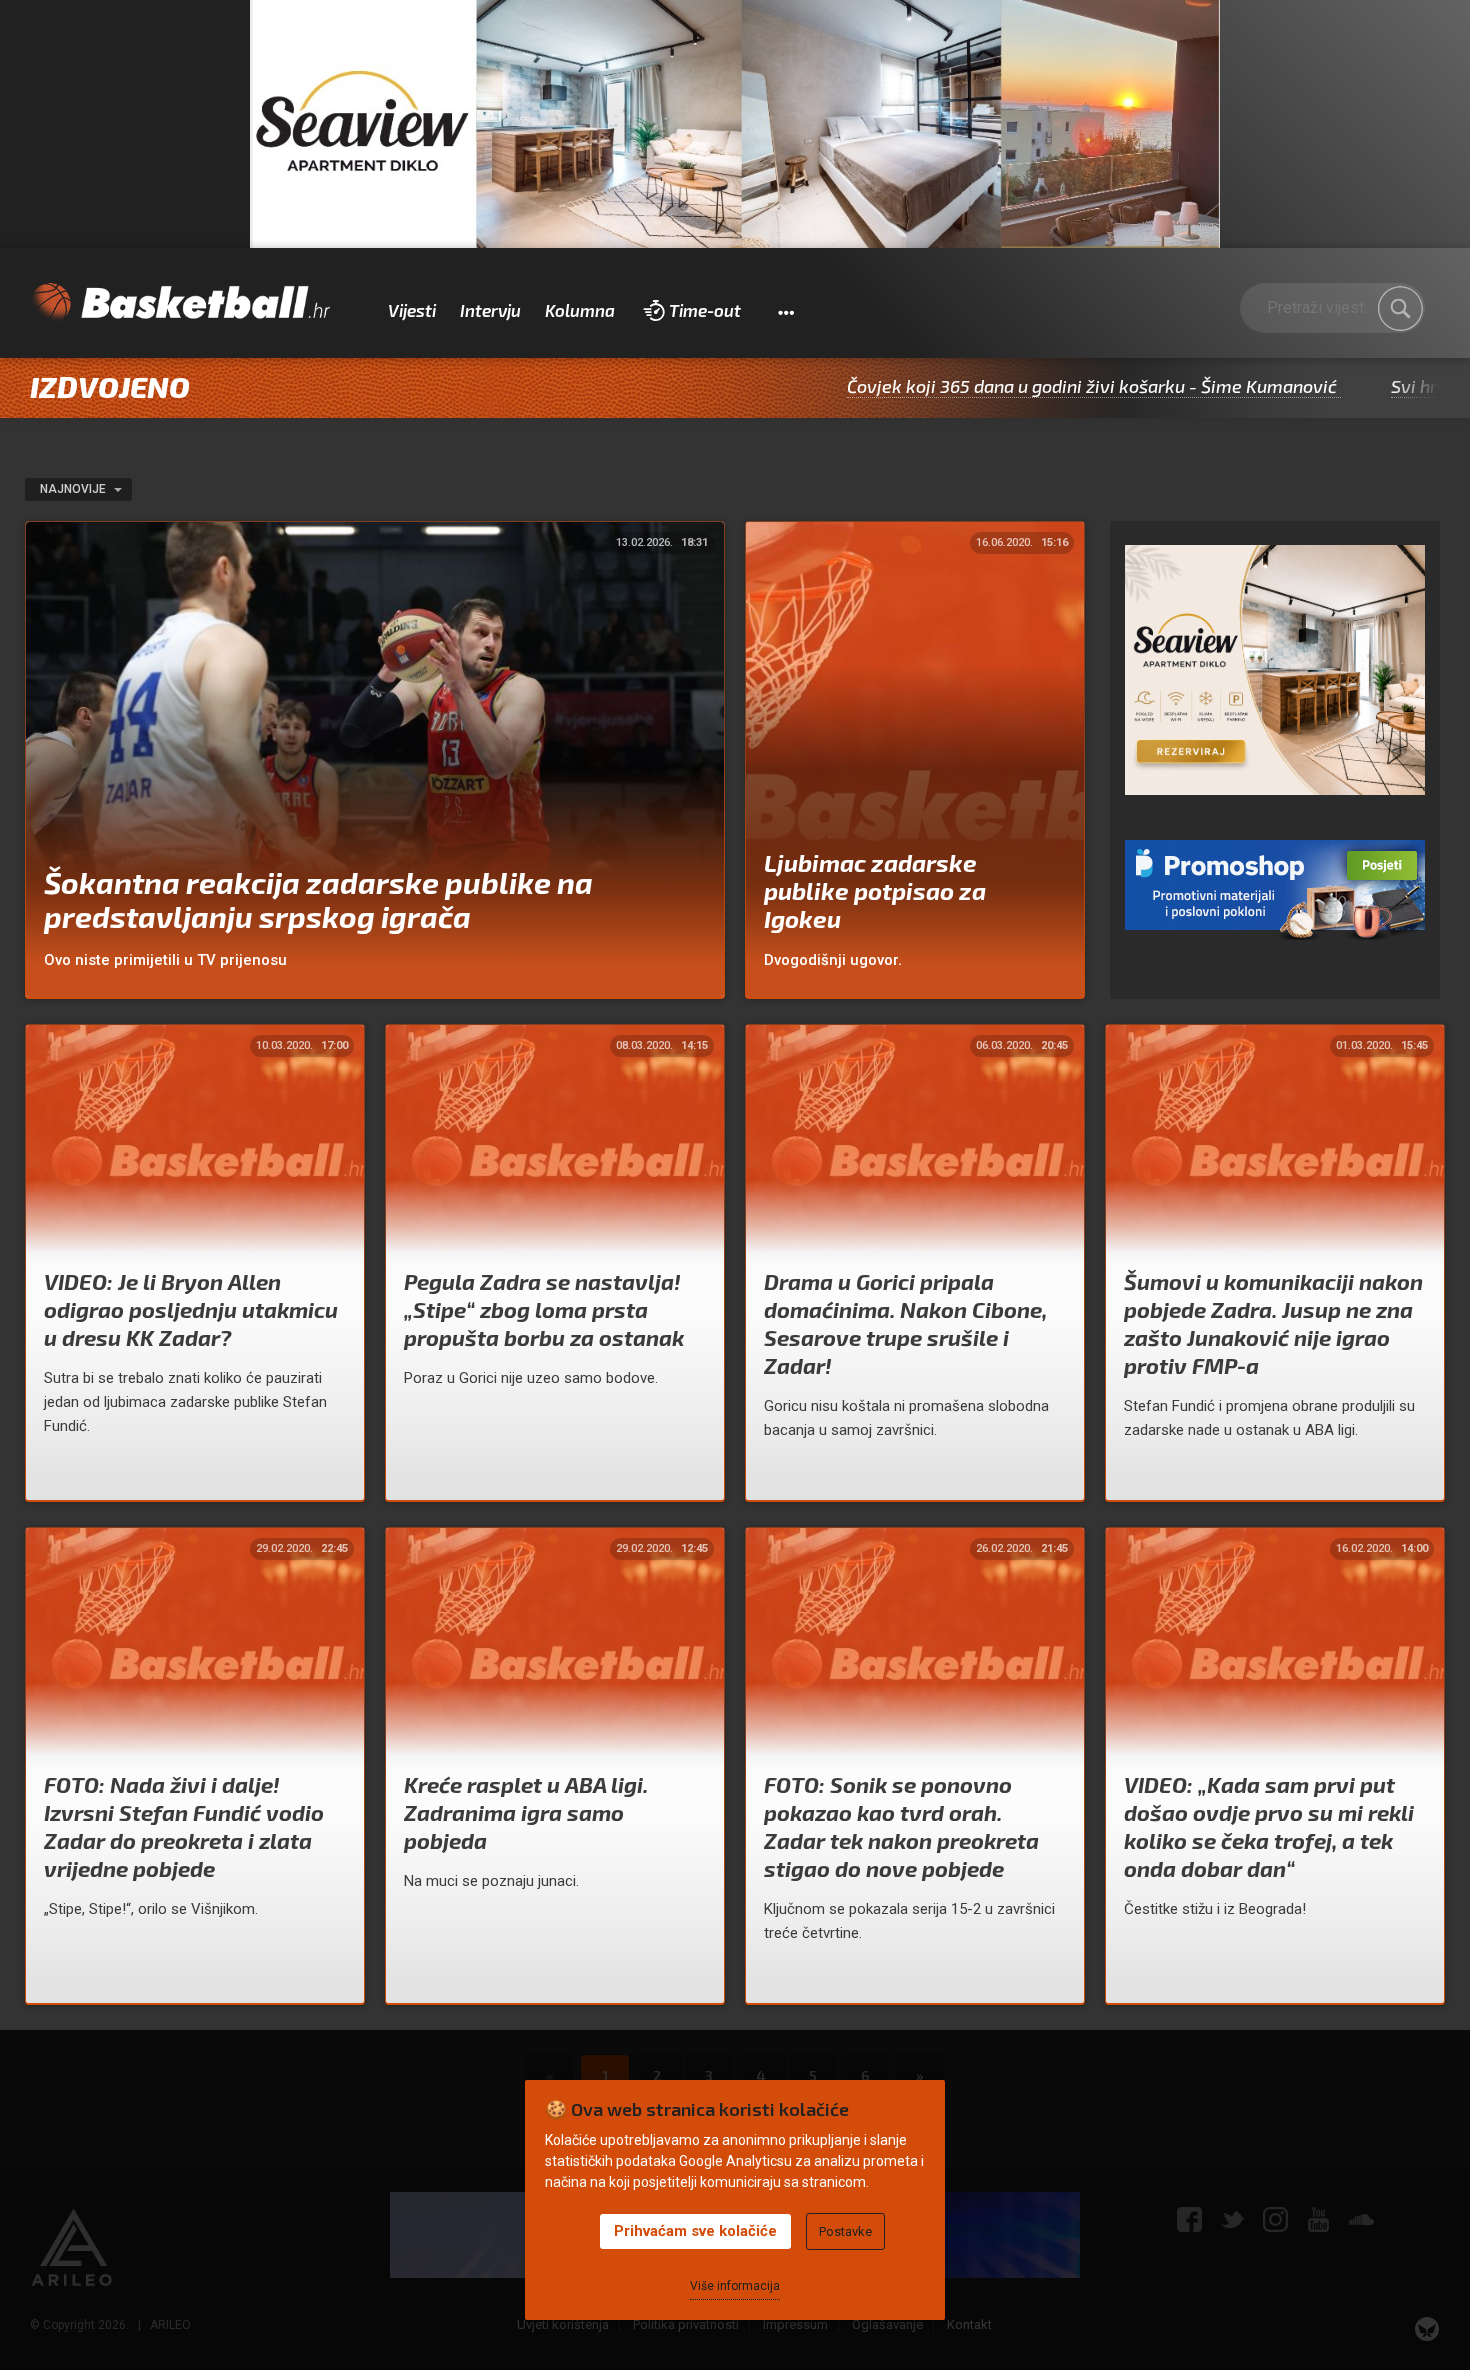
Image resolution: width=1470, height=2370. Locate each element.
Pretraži (1400, 309)
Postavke (845, 2231)
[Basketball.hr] (180, 303)
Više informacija (735, 2286)
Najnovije (74, 489)
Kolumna (580, 310)
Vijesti (412, 310)
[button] (785, 311)
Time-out (705, 310)
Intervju (490, 310)
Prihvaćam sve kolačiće (695, 2231)
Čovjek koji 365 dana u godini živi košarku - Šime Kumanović (994, 386)
